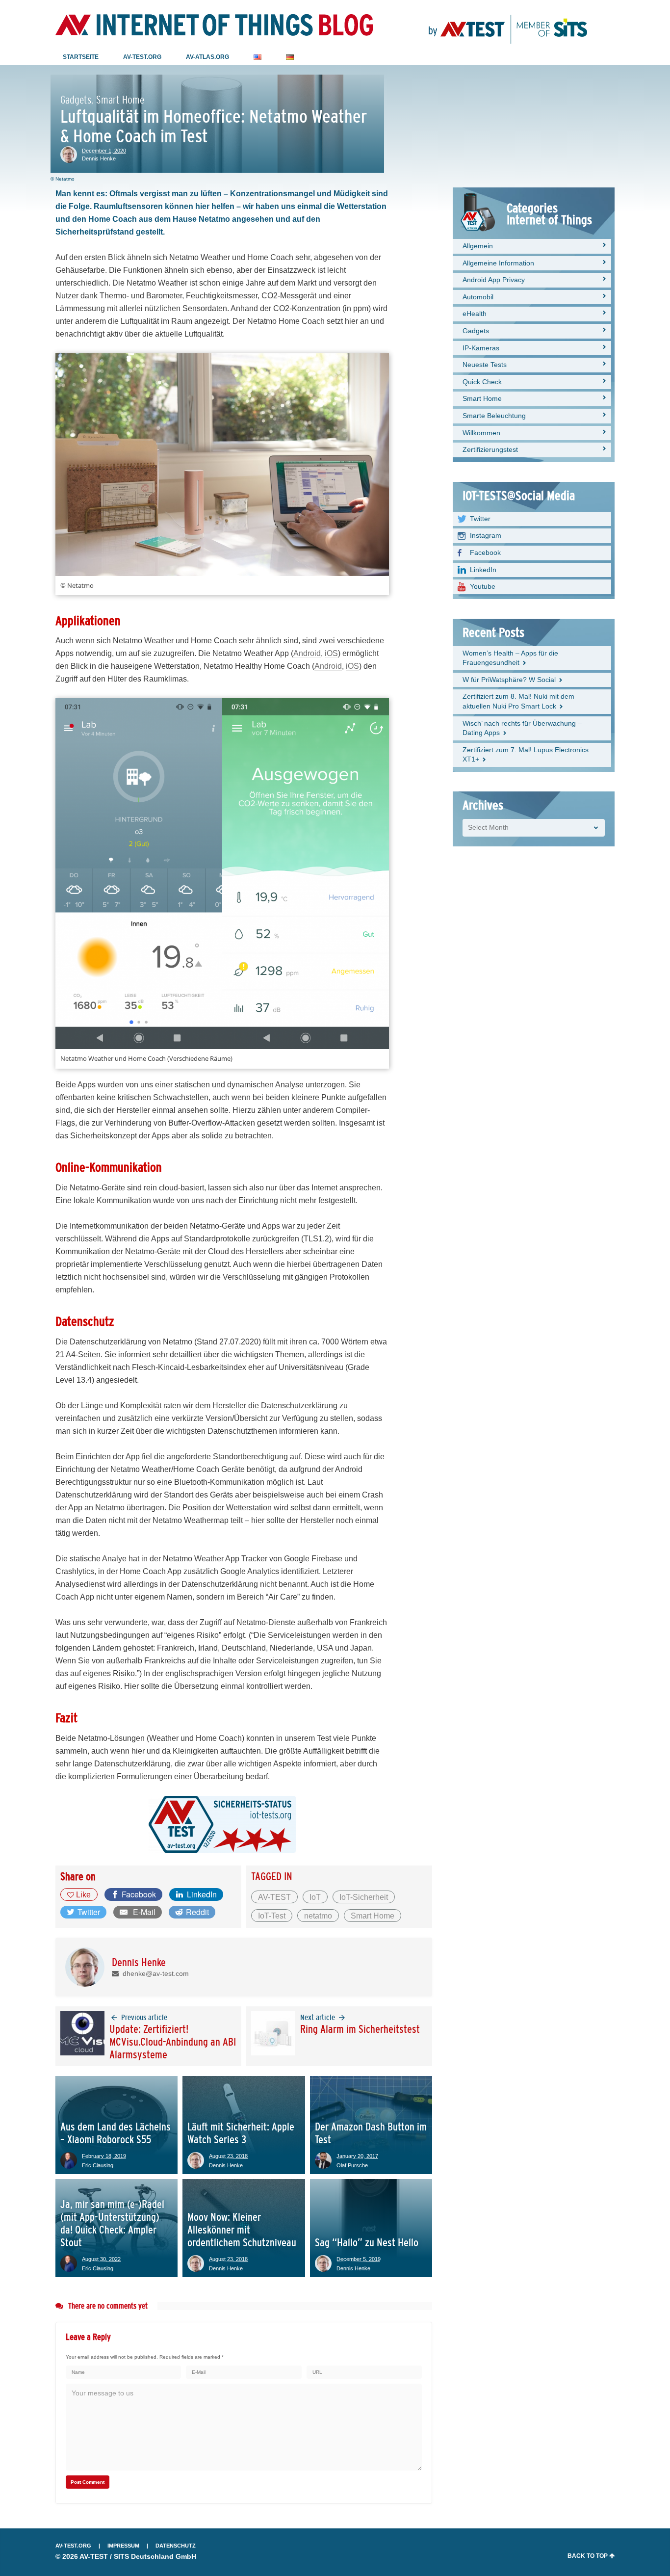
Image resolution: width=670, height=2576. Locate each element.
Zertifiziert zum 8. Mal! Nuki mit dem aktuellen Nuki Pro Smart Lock (518, 701)
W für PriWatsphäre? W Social (509, 680)
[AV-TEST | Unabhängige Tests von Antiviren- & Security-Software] (508, 25)
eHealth (475, 314)
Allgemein (478, 246)
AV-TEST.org (73, 2546)
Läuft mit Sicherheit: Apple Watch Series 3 (241, 2133)
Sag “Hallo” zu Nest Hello (367, 2243)
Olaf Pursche (352, 2165)
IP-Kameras (481, 348)
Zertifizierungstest (490, 449)
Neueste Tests (485, 365)
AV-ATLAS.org (207, 57)
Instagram (486, 535)
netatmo (318, 1916)
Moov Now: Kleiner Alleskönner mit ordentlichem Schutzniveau (242, 2230)
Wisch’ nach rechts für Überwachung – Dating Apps (522, 728)
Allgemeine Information (498, 263)
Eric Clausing (98, 2165)
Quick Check (482, 382)
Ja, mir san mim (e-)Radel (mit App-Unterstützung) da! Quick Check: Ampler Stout (112, 2223)
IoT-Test (272, 1916)
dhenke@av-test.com (154, 1973)
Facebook (485, 552)
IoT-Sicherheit (364, 1897)
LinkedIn (483, 570)
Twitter (480, 519)
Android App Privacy (494, 280)
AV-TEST (274, 1897)
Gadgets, (77, 100)
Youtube (483, 586)
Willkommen (481, 433)
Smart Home (120, 100)
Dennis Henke (99, 158)
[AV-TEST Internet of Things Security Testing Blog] (214, 25)
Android (307, 653)
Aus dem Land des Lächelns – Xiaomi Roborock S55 (116, 2133)
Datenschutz (176, 2546)
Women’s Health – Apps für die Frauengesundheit (510, 658)
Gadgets (476, 331)
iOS (331, 653)
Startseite (81, 57)
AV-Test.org (142, 57)
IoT (315, 1897)
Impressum (123, 2546)
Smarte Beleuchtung (494, 416)
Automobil (478, 297)
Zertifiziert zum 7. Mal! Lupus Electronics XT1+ (526, 755)
